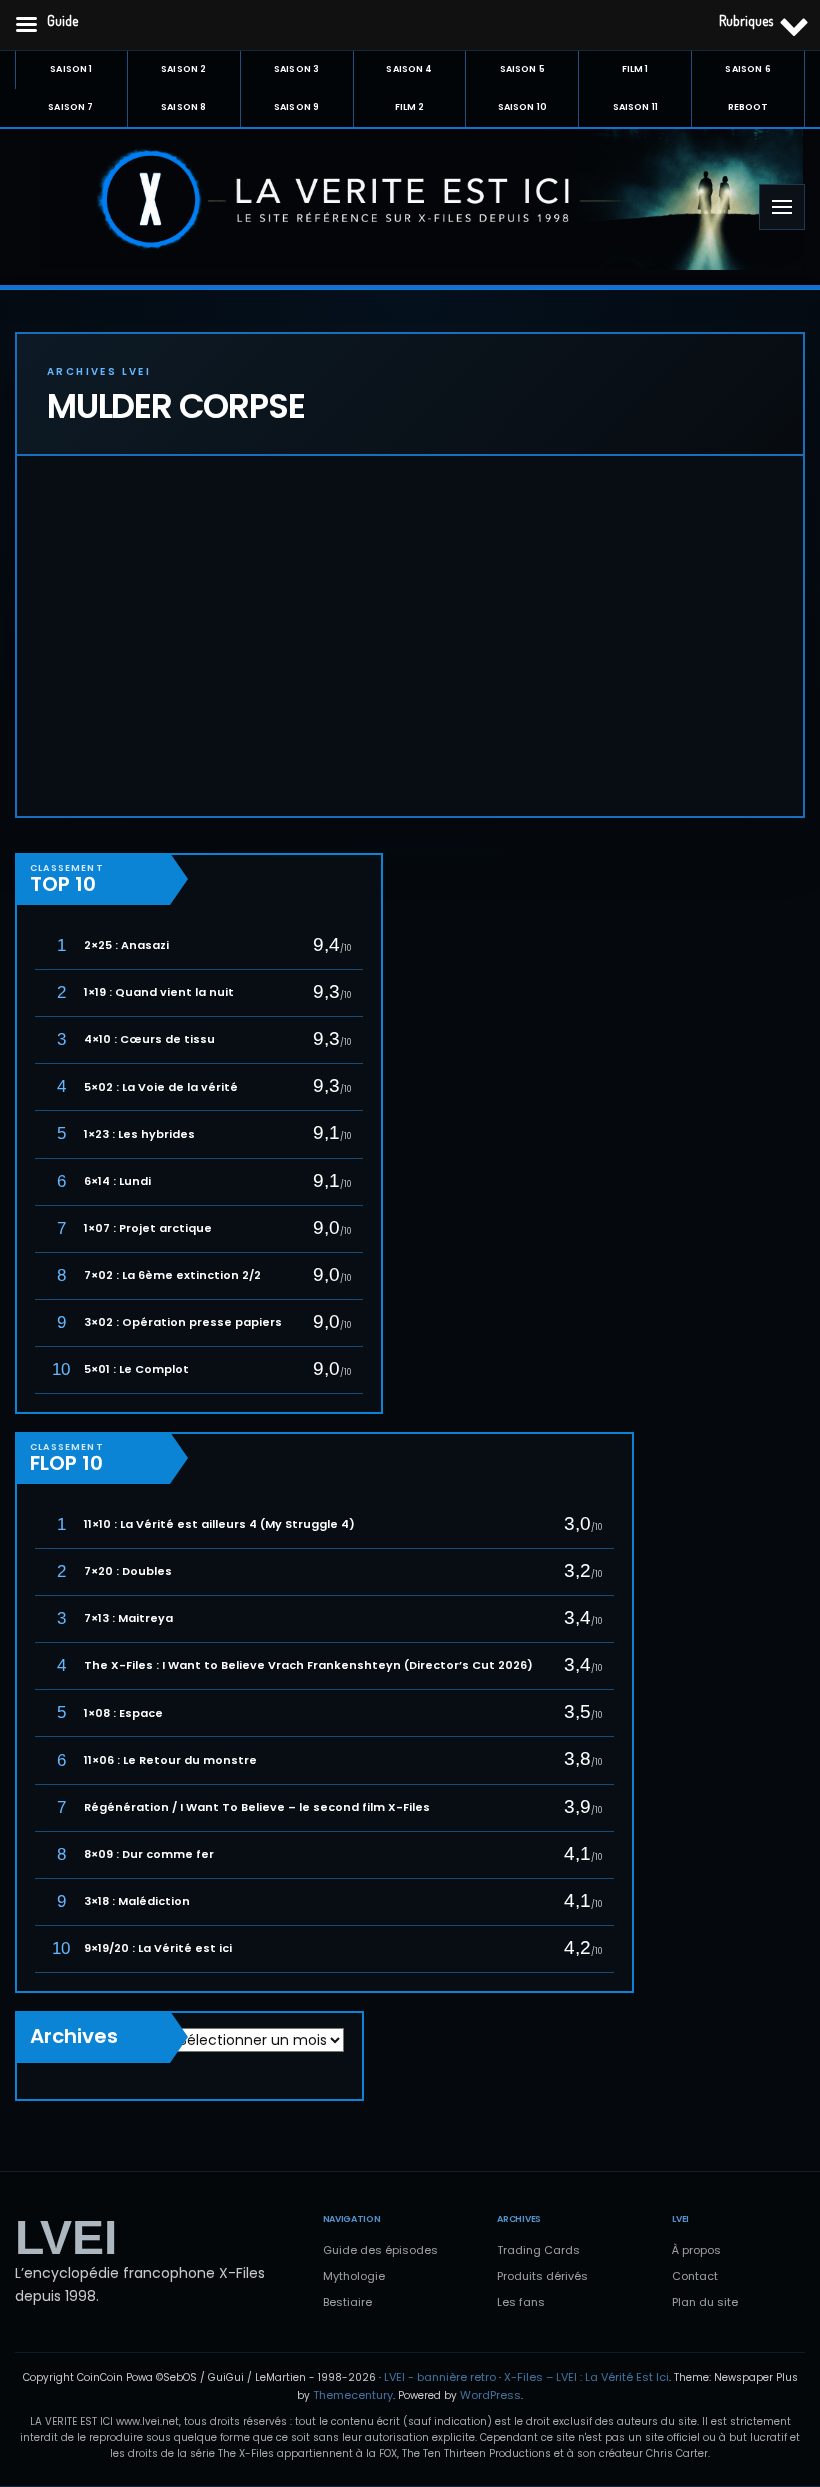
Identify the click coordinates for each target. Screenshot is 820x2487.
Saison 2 (183, 69)
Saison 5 (522, 69)
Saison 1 (71, 69)
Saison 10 (522, 107)
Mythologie (354, 2276)
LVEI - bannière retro (440, 2377)
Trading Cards (538, 2250)
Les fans (521, 2302)
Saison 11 (635, 107)
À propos (696, 2250)
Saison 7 (70, 107)
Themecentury (353, 2395)
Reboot (748, 107)
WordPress (490, 2395)
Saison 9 (296, 107)
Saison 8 (183, 107)
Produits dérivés (542, 2276)
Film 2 (410, 107)
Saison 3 (296, 69)
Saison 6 (747, 69)
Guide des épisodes (380, 2250)
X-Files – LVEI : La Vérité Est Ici (586, 2377)
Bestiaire (347, 2302)
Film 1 (635, 69)
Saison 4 (409, 69)
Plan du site (705, 2302)
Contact (695, 2276)
